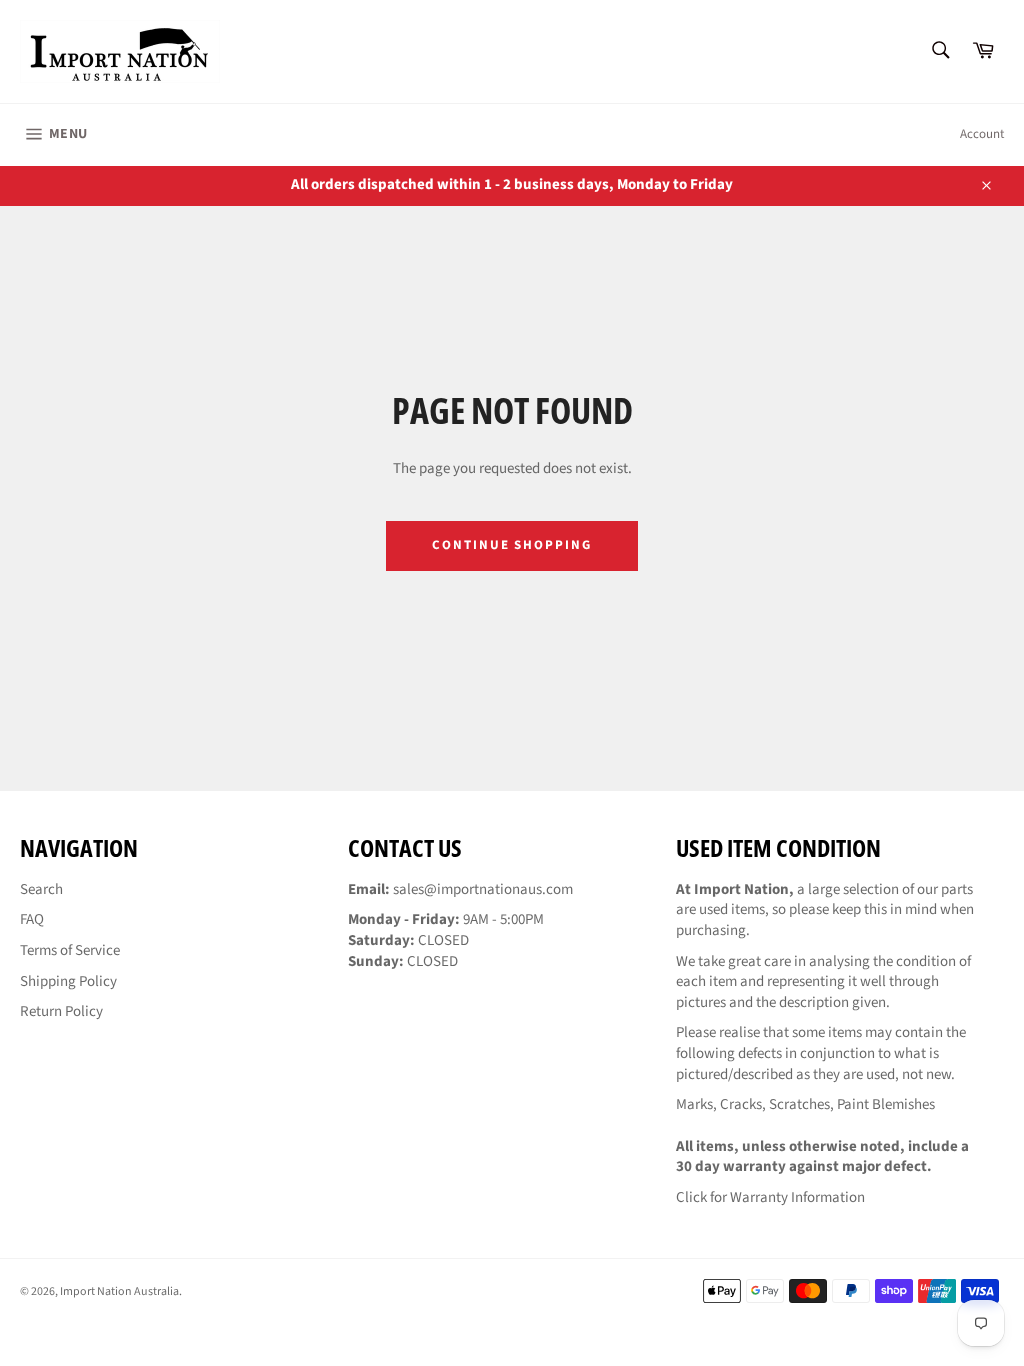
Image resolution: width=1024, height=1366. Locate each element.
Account (982, 134)
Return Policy (61, 1011)
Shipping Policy (68, 981)
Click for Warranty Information (770, 1197)
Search (41, 889)
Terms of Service (70, 950)
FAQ (32, 919)
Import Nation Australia (119, 1291)
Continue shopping (512, 545)
